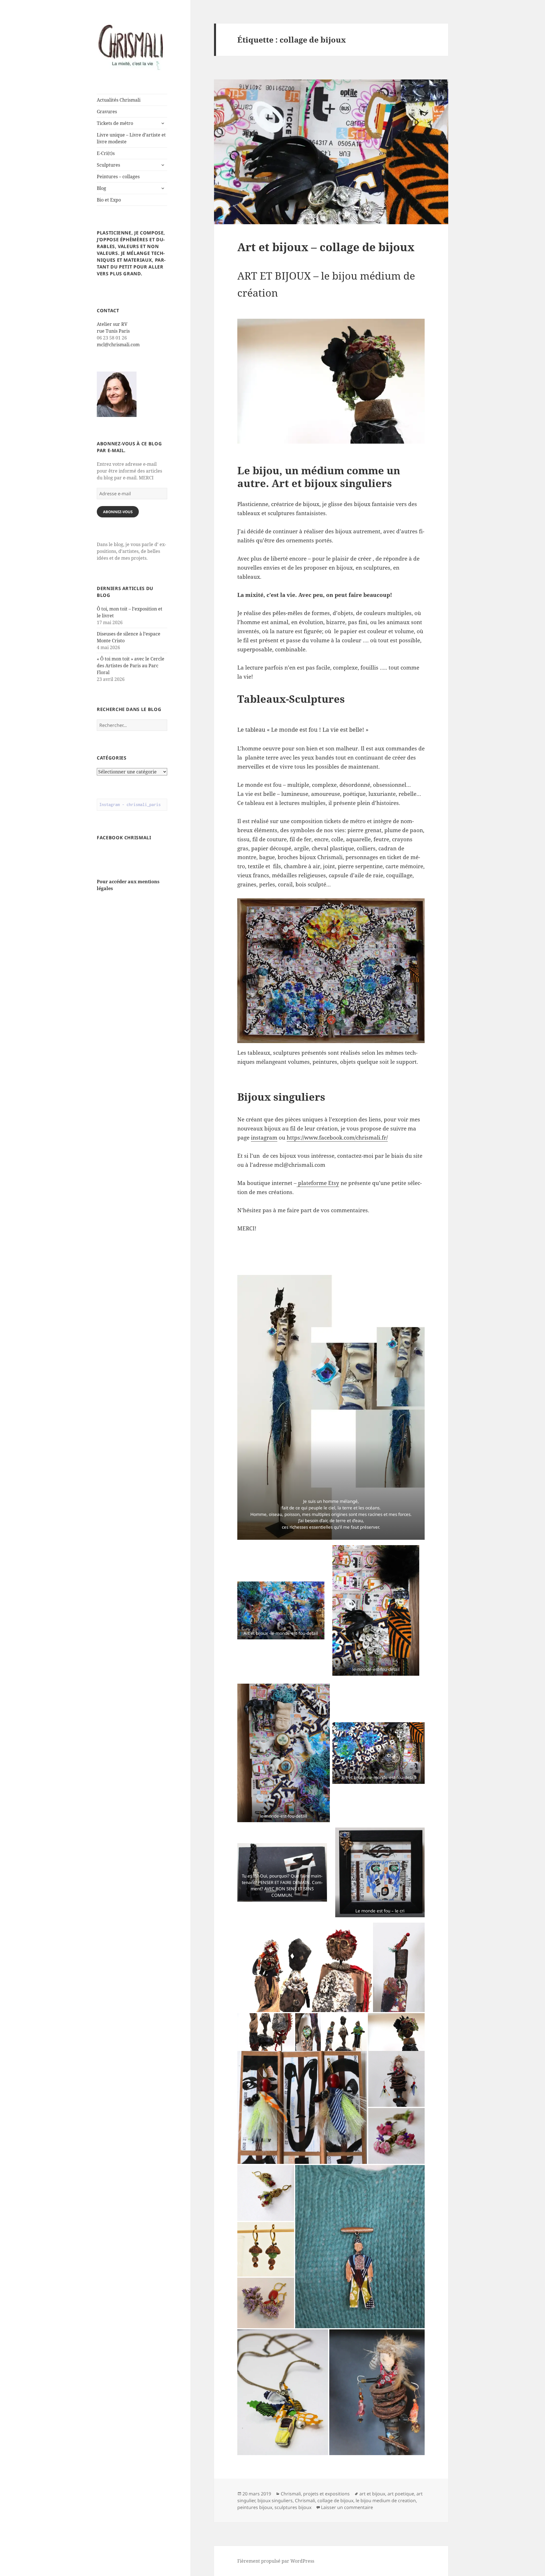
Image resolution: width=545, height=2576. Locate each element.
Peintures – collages (118, 177)
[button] (267, 1265)
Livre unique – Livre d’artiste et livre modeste (131, 138)
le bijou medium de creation (386, 2501)
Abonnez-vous (118, 512)
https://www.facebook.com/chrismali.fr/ (337, 1138)
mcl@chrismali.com (118, 345)
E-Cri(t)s (106, 153)
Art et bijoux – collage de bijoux (326, 247)
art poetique (401, 2494)
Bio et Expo (109, 200)
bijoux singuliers (275, 2501)
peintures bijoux (255, 2507)
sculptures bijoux (293, 2507)
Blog (101, 188)
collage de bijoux (335, 2501)
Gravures (107, 112)
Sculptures (108, 165)
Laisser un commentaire (347, 2507)
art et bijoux (372, 2494)
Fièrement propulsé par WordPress (276, 2561)
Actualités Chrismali (119, 100)
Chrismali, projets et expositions (315, 2494)
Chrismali (305, 2501)
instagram (264, 1138)
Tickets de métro (115, 123)
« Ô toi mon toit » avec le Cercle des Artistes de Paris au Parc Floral (131, 666)
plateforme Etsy (318, 1183)
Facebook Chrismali (124, 838)
